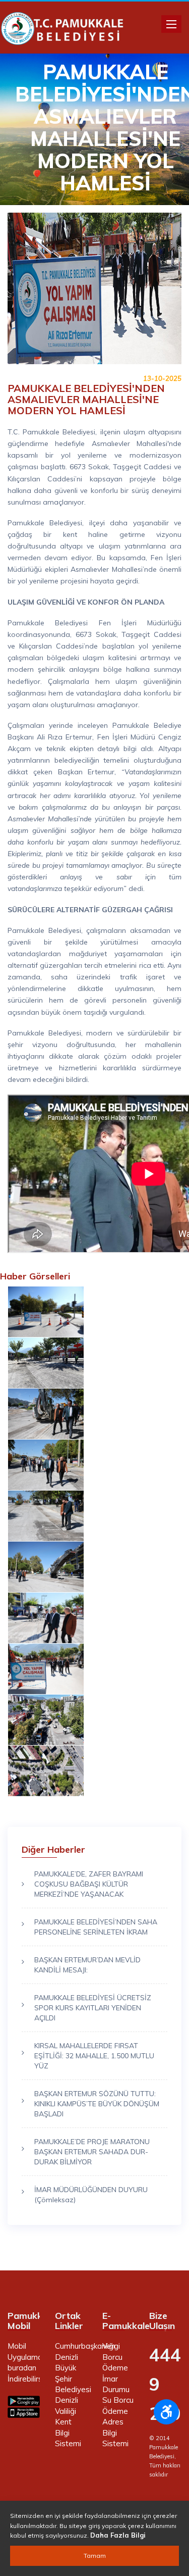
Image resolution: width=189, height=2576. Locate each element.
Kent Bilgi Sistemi (68, 2433)
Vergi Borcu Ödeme (115, 2357)
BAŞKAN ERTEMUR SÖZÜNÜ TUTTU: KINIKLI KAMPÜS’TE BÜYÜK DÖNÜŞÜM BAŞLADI (97, 2104)
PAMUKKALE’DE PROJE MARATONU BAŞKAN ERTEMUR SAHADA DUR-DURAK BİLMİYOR (92, 2152)
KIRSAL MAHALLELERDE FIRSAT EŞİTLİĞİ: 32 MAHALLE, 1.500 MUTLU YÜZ (94, 2056)
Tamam (95, 2556)
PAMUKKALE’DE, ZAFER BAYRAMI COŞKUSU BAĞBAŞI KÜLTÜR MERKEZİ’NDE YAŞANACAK (89, 1884)
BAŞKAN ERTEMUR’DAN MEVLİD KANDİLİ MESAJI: (87, 1965)
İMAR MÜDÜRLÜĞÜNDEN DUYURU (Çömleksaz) (91, 2195)
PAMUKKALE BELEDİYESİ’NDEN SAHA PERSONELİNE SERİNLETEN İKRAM (96, 1927)
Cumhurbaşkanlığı (85, 2346)
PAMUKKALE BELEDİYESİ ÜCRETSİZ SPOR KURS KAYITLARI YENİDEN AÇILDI (93, 2008)
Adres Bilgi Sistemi (115, 2433)
